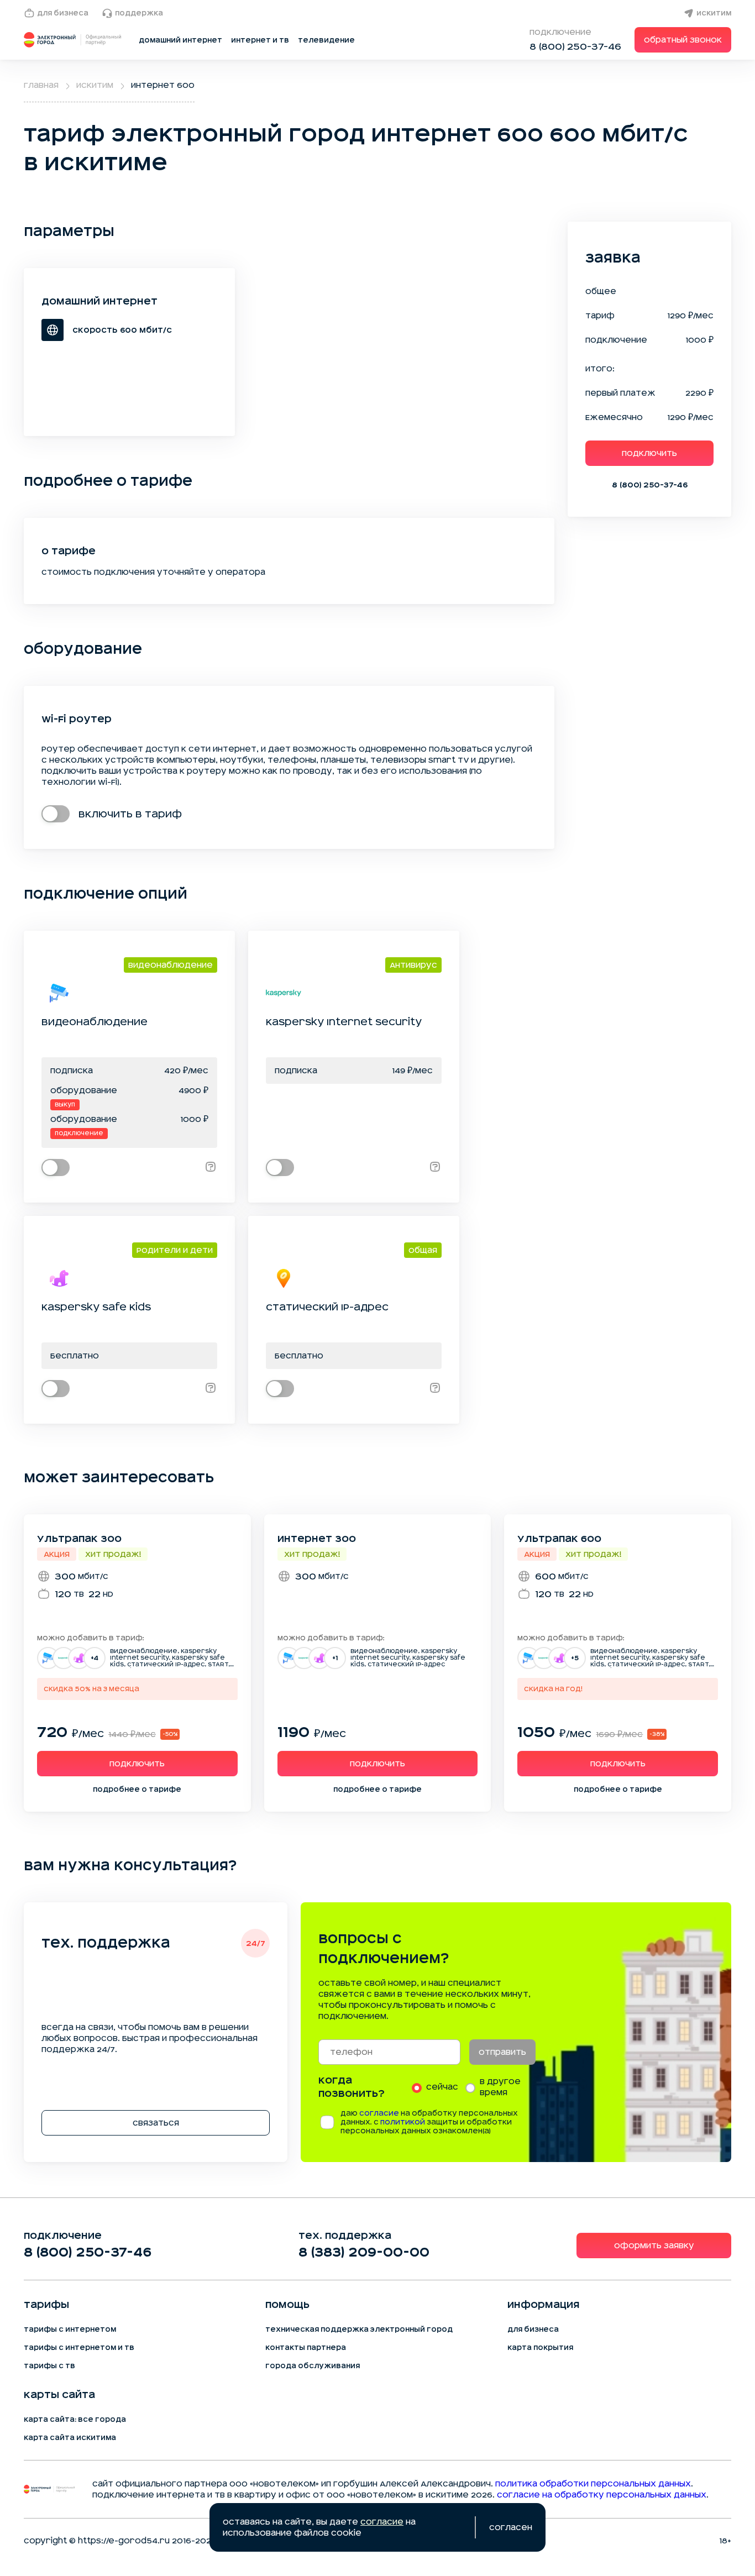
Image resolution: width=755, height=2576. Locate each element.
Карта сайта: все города (75, 2420)
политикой (403, 2122)
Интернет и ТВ (260, 40)
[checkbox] (56, 814)
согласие (379, 2113)
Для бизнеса (63, 13)
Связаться (156, 2123)
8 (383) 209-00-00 (364, 2252)
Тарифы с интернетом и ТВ (79, 2348)
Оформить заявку (654, 2246)
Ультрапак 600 (559, 1539)
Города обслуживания (313, 2366)
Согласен (511, 2527)
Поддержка (139, 13)
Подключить (649, 453)
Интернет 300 (317, 1539)
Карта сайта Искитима (70, 2438)
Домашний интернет (180, 40)
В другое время (500, 2087)
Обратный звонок (683, 40)
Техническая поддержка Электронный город (359, 2330)
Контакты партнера (306, 2348)
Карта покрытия (540, 2348)
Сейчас (442, 2087)
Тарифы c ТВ (49, 2366)
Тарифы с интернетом (70, 2330)
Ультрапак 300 (79, 1539)
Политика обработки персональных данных (593, 2484)
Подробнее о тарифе (137, 1790)
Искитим (714, 13)
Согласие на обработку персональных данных (602, 2495)
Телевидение (326, 40)
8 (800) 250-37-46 (575, 46)
